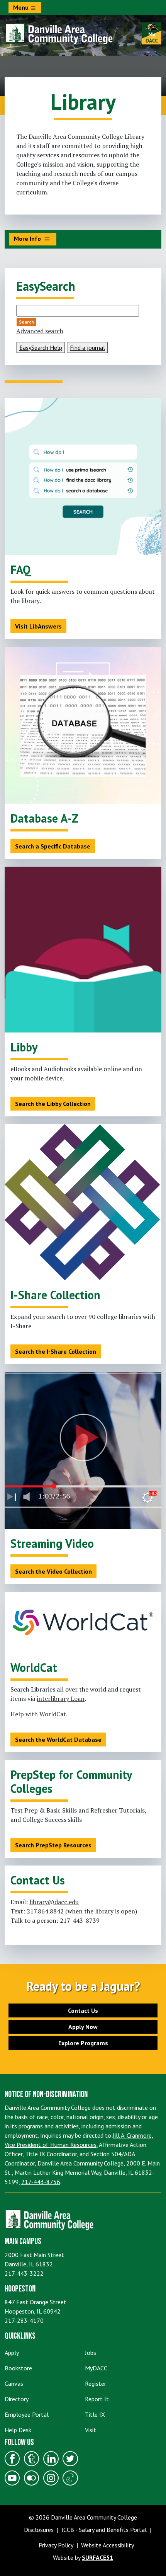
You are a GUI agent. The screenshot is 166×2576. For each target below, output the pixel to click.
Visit (91, 2430)
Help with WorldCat (38, 1714)
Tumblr (32, 2458)
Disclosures (39, 2530)
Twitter (70, 2458)
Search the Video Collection (53, 1571)
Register (96, 2383)
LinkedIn (51, 2458)
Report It (97, 2399)
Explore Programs (83, 2043)
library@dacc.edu (54, 1902)
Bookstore (18, 2368)
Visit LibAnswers (38, 626)
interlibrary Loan (61, 1699)
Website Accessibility (108, 2545)
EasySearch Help (41, 348)
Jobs (91, 2353)
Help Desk (18, 2430)
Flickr (32, 2478)
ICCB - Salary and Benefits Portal (104, 2530)
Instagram (51, 2478)
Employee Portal (27, 2414)
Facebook (12, 2458)
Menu (22, 7)
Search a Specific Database (53, 846)
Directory (17, 2399)
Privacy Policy (56, 2545)
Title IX (95, 2414)
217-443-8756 (41, 2182)
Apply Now (83, 2027)
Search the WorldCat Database (58, 1739)
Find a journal (87, 348)
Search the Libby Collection (53, 1104)
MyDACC (96, 2368)
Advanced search (40, 331)
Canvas (14, 2383)
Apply (12, 2353)
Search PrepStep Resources (53, 1845)
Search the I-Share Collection (56, 1351)
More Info (28, 239)
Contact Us (83, 2010)
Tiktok (70, 2478)
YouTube (12, 2478)
